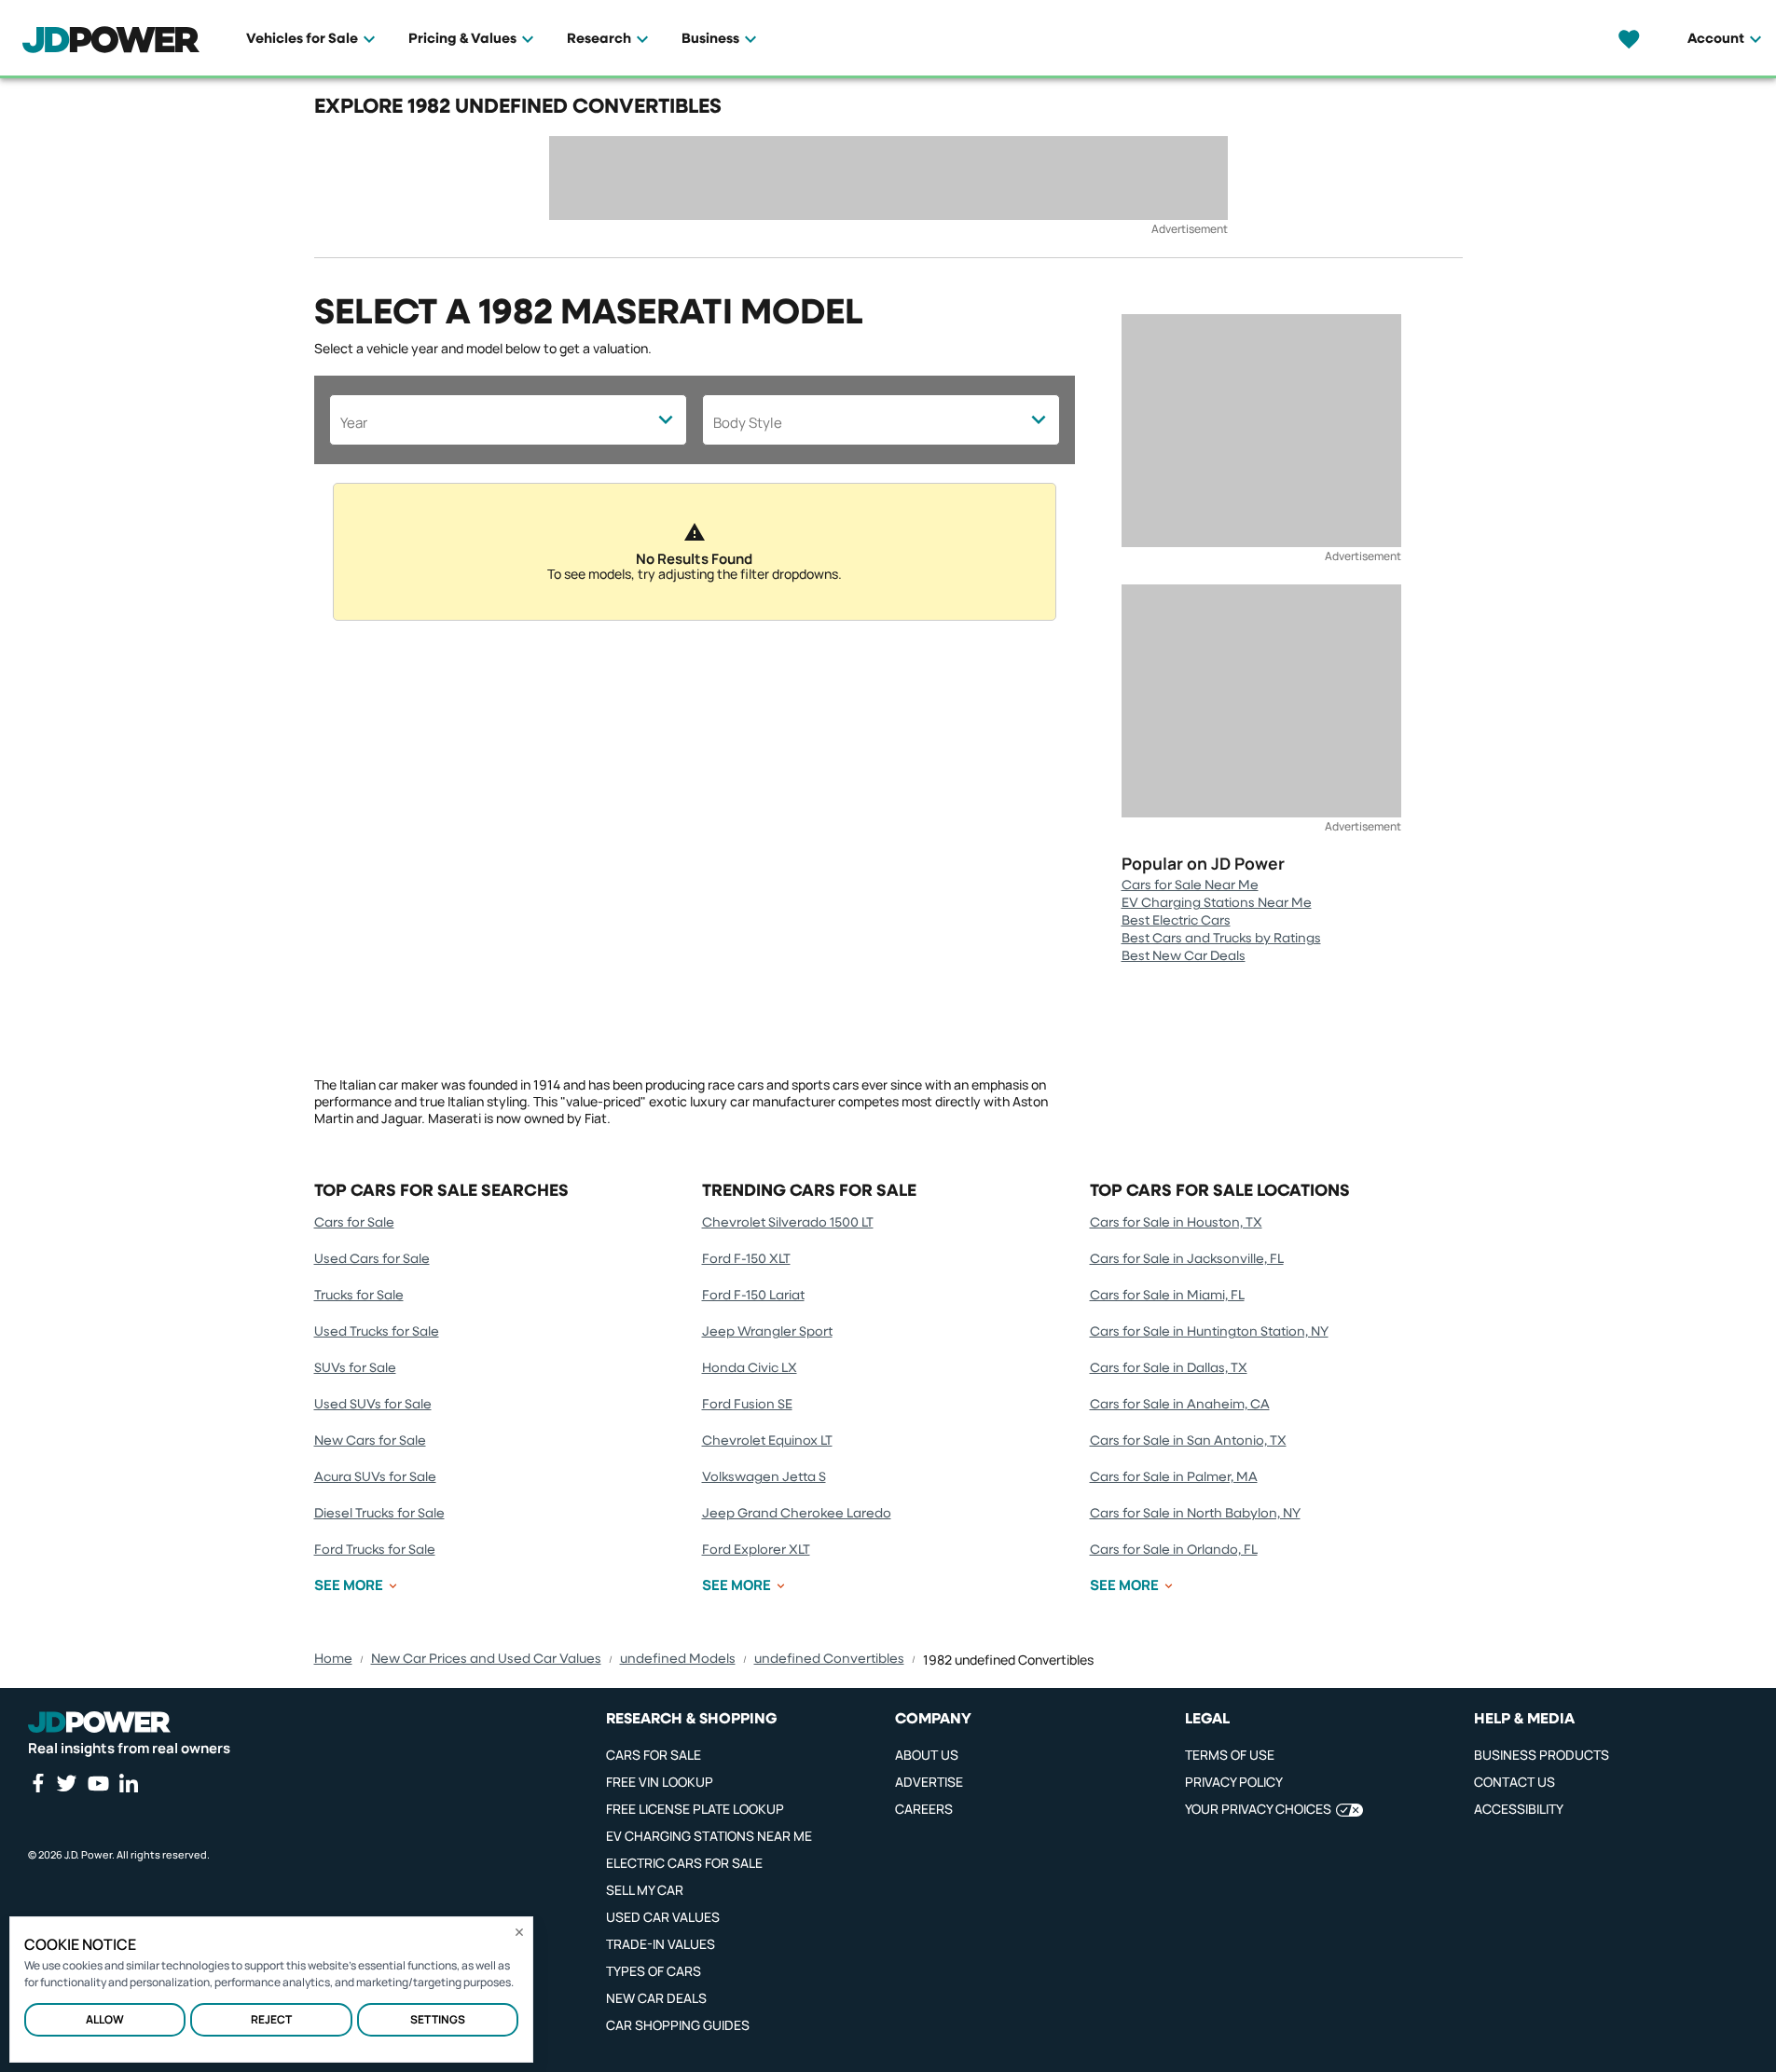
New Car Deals (656, 1998)
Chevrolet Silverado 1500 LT (788, 1223)
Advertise (929, 1782)
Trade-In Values (661, 1944)
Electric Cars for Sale (684, 1863)
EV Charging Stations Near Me (1217, 903)
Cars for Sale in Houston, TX (1176, 1223)
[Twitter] (66, 1783)
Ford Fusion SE (747, 1405)
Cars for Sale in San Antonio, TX (1188, 1441)
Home (333, 1659)
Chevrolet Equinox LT (767, 1441)
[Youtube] (98, 1783)
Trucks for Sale (359, 1296)
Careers (924, 1809)
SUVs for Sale (355, 1368)
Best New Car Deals (1184, 956)
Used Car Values (663, 1917)
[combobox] (508, 420)
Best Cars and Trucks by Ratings (1221, 939)
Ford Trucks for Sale (375, 1550)
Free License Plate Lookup (695, 1809)
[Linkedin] (129, 1783)
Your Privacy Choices (1258, 1809)
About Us (927, 1755)
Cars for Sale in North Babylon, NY (1195, 1514)
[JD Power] (99, 1722)
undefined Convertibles (829, 1659)
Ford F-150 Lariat (753, 1296)
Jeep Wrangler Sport (767, 1332)
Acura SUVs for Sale (375, 1477)
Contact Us (1514, 1782)
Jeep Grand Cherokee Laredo (797, 1514)
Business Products (1542, 1755)
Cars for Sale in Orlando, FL (1174, 1550)
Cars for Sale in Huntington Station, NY (1209, 1332)
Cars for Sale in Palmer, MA (1174, 1477)
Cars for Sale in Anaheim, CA (1180, 1405)
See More (349, 1585)
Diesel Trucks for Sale (379, 1514)
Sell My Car (645, 1890)
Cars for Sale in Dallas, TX (1169, 1368)
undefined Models (678, 1659)
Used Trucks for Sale (377, 1332)
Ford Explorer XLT (756, 1550)
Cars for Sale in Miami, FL (1167, 1296)
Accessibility (1519, 1809)
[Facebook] (37, 1783)
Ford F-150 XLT (746, 1259)
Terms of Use (1230, 1755)
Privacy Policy (1234, 1782)
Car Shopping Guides (678, 2025)
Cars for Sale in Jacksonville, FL (1187, 1259)
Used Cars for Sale (372, 1259)
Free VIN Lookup (660, 1782)
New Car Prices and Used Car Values (486, 1659)
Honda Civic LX (750, 1368)
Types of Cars (654, 1971)
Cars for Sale (354, 1223)
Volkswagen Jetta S (764, 1477)
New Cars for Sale (370, 1441)
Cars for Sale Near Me (1190, 885)
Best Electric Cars (1176, 921)
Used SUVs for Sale (373, 1405)
